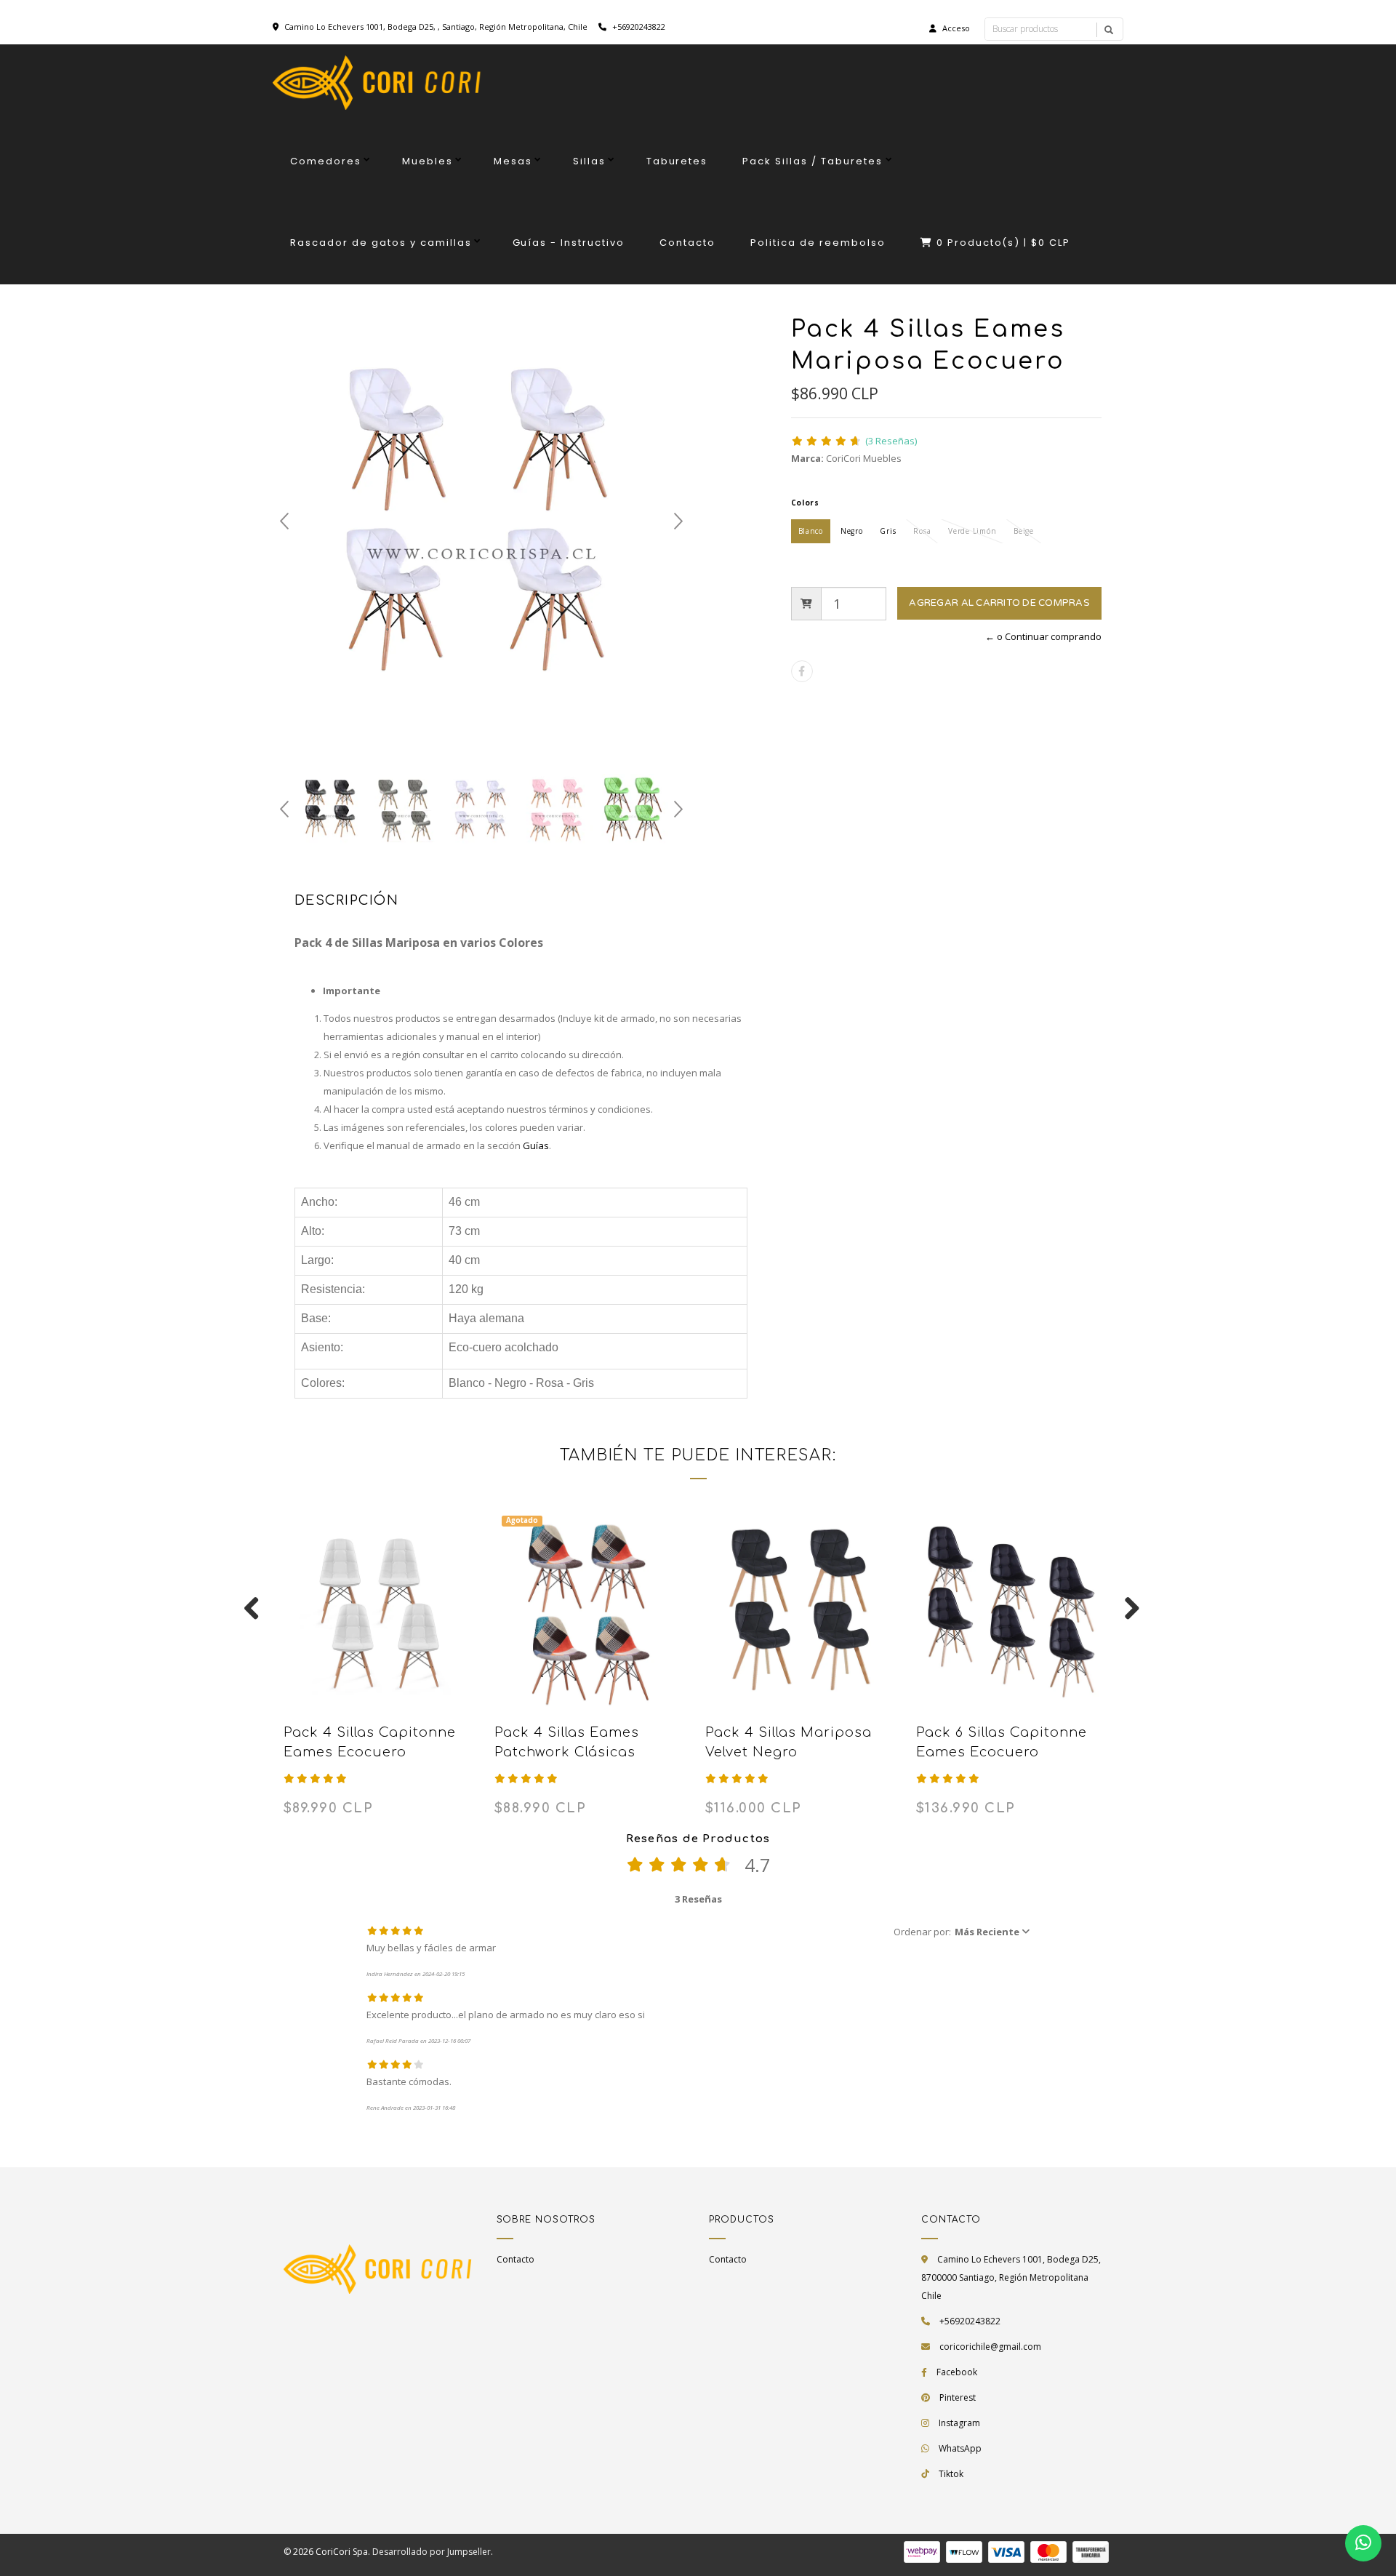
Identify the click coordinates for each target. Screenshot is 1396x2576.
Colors (805, 503)
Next (678, 521)
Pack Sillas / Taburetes (813, 161)
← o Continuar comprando (1043, 636)
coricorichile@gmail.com (990, 2347)
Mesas (513, 161)
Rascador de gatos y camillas (381, 243)
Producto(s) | (1004, 243)
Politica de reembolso (818, 243)
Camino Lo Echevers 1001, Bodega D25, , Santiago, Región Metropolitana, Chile (436, 27)
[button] (962, 1932)
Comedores (326, 161)
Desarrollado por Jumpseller (432, 2552)
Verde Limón (972, 531)
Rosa (922, 531)
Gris (888, 531)
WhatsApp (960, 2448)
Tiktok (951, 2474)
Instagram (959, 2423)
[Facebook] (802, 671)
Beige (1024, 531)
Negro (852, 531)
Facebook (957, 2372)
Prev (284, 521)
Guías (536, 1145)
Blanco (811, 531)
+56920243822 (638, 27)
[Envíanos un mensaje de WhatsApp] (1363, 2543)
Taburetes (677, 161)
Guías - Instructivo (569, 243)
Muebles (428, 161)
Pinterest (958, 2397)
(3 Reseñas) (891, 441)
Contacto (687, 243)
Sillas (589, 161)
